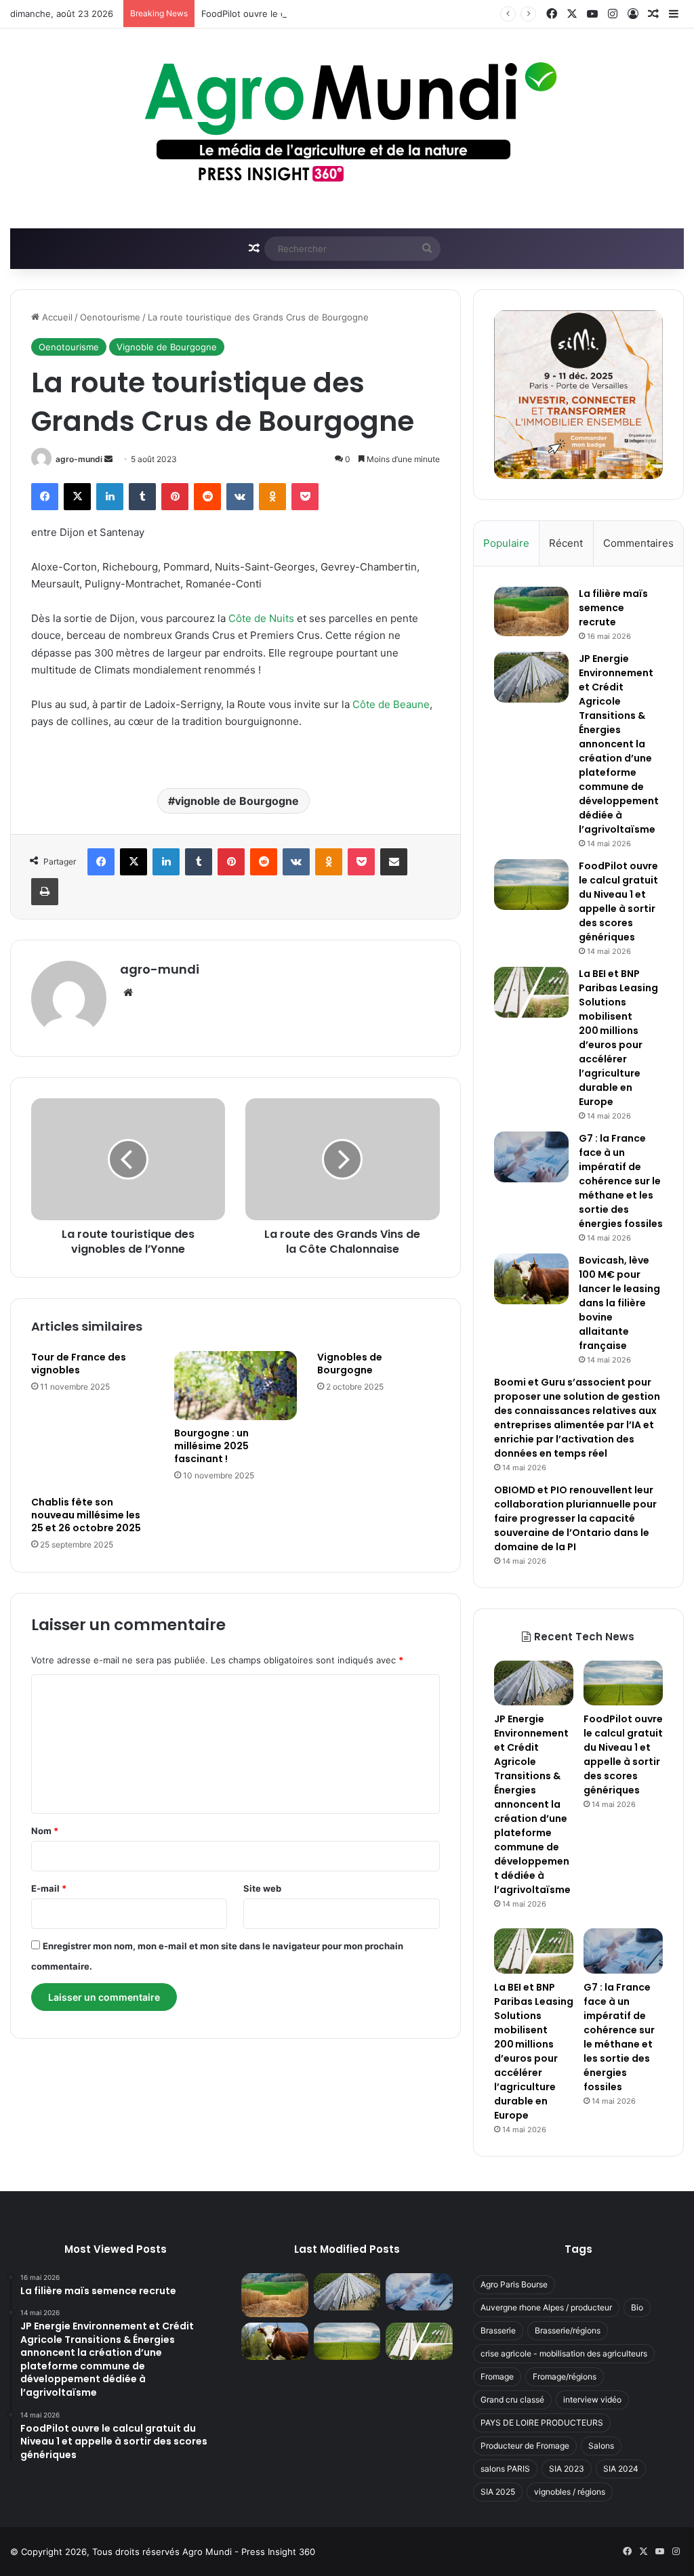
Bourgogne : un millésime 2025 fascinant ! (211, 1446)
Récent (566, 543)
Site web (262, 1888)
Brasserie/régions (568, 2330)
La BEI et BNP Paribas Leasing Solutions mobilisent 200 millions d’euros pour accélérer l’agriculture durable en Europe (618, 1038)
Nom (45, 1831)
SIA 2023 (567, 2469)
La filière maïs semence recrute (613, 608)
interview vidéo (592, 2400)
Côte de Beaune (391, 704)
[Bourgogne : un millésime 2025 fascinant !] (236, 1386)
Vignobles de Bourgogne (350, 1364)
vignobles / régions (570, 2492)
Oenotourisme (110, 317)
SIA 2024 (621, 2469)
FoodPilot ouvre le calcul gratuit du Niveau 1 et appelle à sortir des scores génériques (383, 14)
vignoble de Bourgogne (237, 801)
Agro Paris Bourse (514, 2284)
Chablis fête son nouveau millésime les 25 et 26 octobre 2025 (86, 1515)
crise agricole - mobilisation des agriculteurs (564, 2353)
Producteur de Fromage (525, 2446)
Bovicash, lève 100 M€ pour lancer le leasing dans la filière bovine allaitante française (619, 1303)
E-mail (49, 1888)
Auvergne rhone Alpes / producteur (546, 2307)
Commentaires (638, 543)
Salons (601, 2446)
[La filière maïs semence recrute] (531, 611)
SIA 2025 (498, 2492)
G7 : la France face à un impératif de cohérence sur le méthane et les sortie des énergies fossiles (621, 1181)
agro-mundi (79, 459)
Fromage (497, 2376)
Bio (637, 2307)
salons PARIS (505, 2469)
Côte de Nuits (261, 618)
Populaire (506, 543)
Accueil (56, 317)
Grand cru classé (512, 2400)
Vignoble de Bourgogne (167, 347)
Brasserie (498, 2330)
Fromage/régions (565, 2376)
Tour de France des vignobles (79, 1364)
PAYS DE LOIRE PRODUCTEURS (542, 2423)
